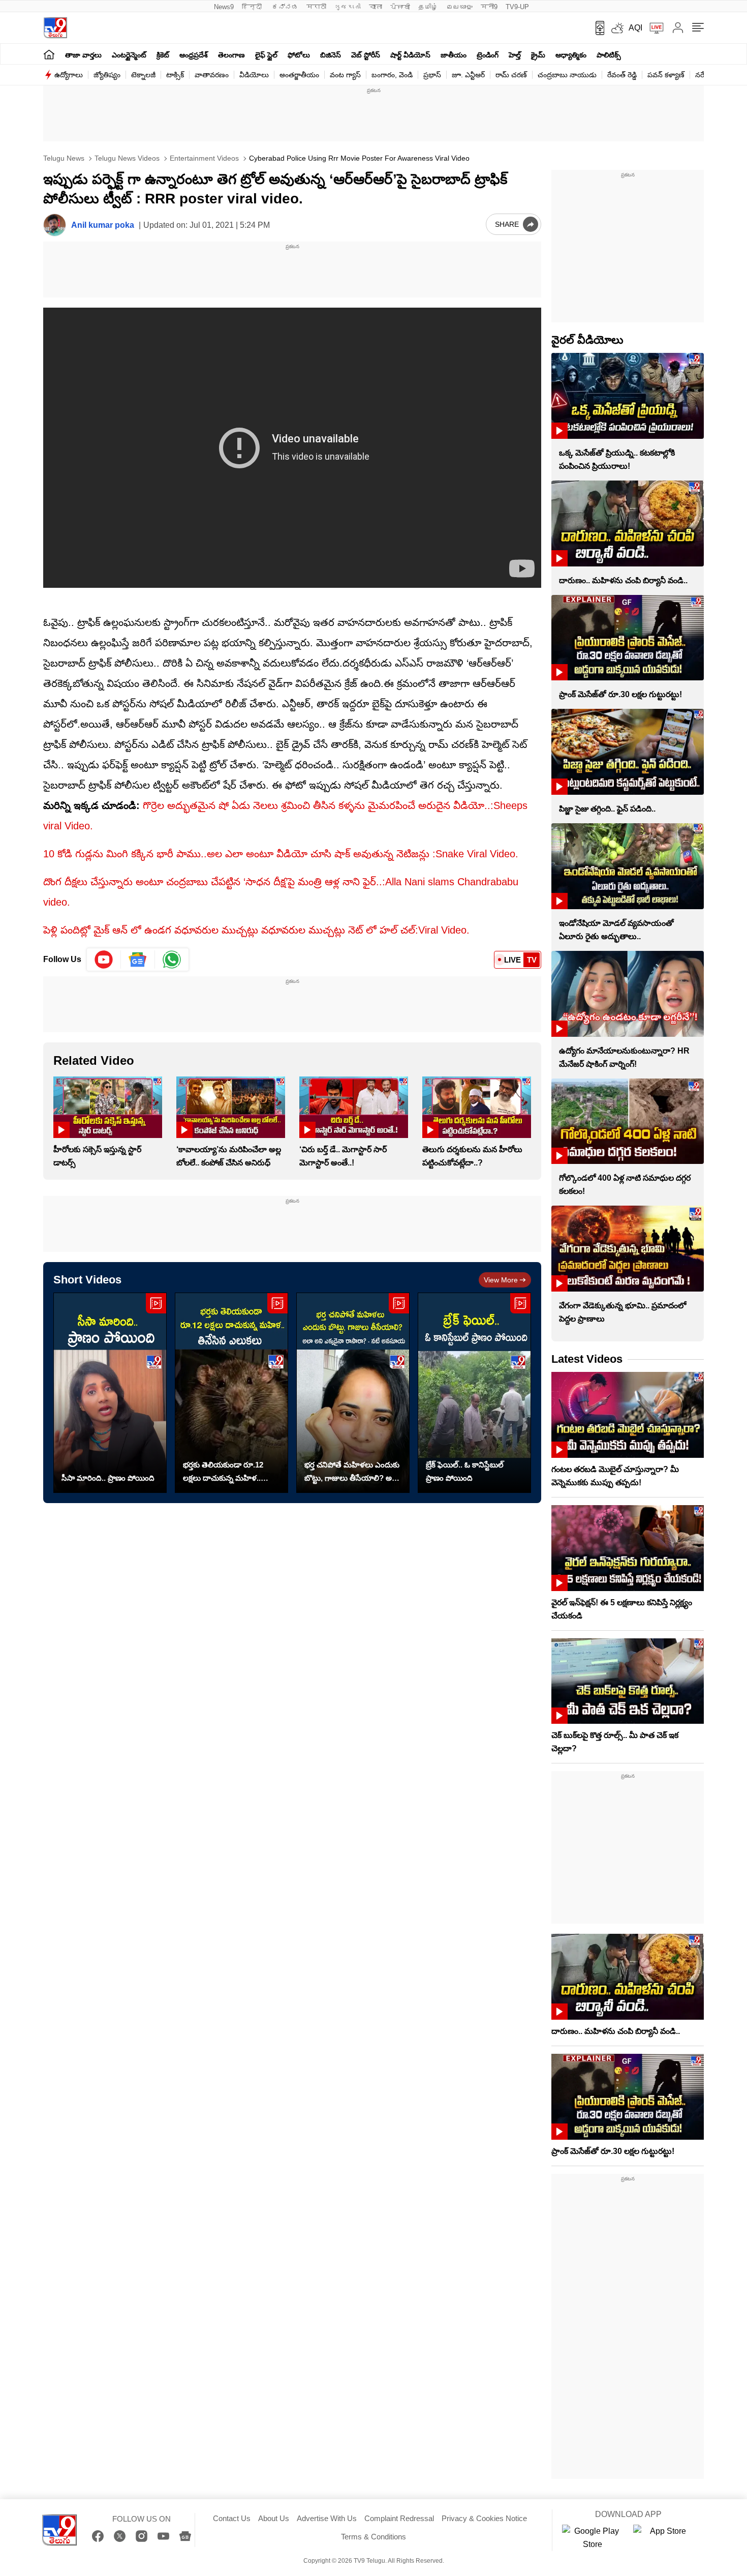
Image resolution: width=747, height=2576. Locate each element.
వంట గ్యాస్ (345, 75)
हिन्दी (253, 7)
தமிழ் (428, 7)
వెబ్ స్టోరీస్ (366, 55)
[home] (49, 54)
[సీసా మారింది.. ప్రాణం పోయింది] (110, 1393)
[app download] (596, 28)
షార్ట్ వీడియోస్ (410, 55)
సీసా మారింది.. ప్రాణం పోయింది (108, 1478)
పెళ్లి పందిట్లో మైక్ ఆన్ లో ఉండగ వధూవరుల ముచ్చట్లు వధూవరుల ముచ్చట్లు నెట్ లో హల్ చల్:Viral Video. (256, 930)
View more (501, 1280)
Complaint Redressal (399, 2518)
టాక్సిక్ (175, 75)
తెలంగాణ (231, 55)
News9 (224, 7)
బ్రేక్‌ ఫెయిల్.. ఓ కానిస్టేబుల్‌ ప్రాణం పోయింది (465, 1471)
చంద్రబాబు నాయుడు (567, 75)
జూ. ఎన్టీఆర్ (468, 75)
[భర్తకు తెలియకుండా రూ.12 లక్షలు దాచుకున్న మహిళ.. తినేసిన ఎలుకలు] (231, 1393)
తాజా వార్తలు (83, 55)
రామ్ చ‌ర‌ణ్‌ (511, 75)
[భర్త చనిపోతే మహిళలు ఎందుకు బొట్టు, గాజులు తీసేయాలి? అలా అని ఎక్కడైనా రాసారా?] (353, 1393)
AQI (635, 28)
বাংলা (376, 7)
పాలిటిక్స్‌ (609, 55)
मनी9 (489, 7)
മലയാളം (459, 7)
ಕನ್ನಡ (285, 7)
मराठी (316, 7)
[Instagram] (142, 2536)
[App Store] (664, 2538)
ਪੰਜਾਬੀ (400, 7)
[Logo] (55, 28)
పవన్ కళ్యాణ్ (666, 75)
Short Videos (87, 1280)
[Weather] (616, 28)
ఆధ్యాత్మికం (571, 55)
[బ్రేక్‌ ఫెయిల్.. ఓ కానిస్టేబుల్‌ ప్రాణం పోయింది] (474, 1393)
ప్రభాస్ (432, 75)
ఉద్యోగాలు (69, 75)
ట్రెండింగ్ (488, 55)
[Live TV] (653, 28)
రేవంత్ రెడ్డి (622, 75)
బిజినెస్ (331, 55)
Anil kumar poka (103, 225)
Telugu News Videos (126, 158)
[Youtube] (104, 960)
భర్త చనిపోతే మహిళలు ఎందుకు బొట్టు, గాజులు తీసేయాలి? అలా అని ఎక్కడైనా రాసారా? (352, 1473)
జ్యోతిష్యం (107, 75)
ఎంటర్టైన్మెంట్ (129, 55)
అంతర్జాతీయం (299, 75)
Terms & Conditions (373, 2537)
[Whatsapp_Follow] (172, 960)
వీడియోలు (254, 75)
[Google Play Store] (593, 2538)
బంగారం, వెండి (392, 75)
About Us (274, 2518)
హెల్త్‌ (515, 55)
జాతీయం (454, 55)
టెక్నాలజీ (143, 75)
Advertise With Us (327, 2518)
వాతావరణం (212, 75)
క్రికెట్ (163, 55)
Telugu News (64, 158)
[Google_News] (138, 960)
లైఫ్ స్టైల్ (266, 55)
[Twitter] (120, 2536)
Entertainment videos (203, 158)
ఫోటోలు (299, 55)
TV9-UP (517, 7)
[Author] (55, 225)
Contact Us (232, 2518)
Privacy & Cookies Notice (484, 2518)
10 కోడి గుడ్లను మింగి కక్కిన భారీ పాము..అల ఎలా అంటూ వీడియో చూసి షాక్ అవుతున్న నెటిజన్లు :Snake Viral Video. (281, 854)
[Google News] (185, 2536)
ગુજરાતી (348, 7)
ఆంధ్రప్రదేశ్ (194, 55)
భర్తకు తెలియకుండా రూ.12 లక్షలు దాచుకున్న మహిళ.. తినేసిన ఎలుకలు (223, 1473)
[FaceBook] (98, 2536)
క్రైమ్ (538, 55)
